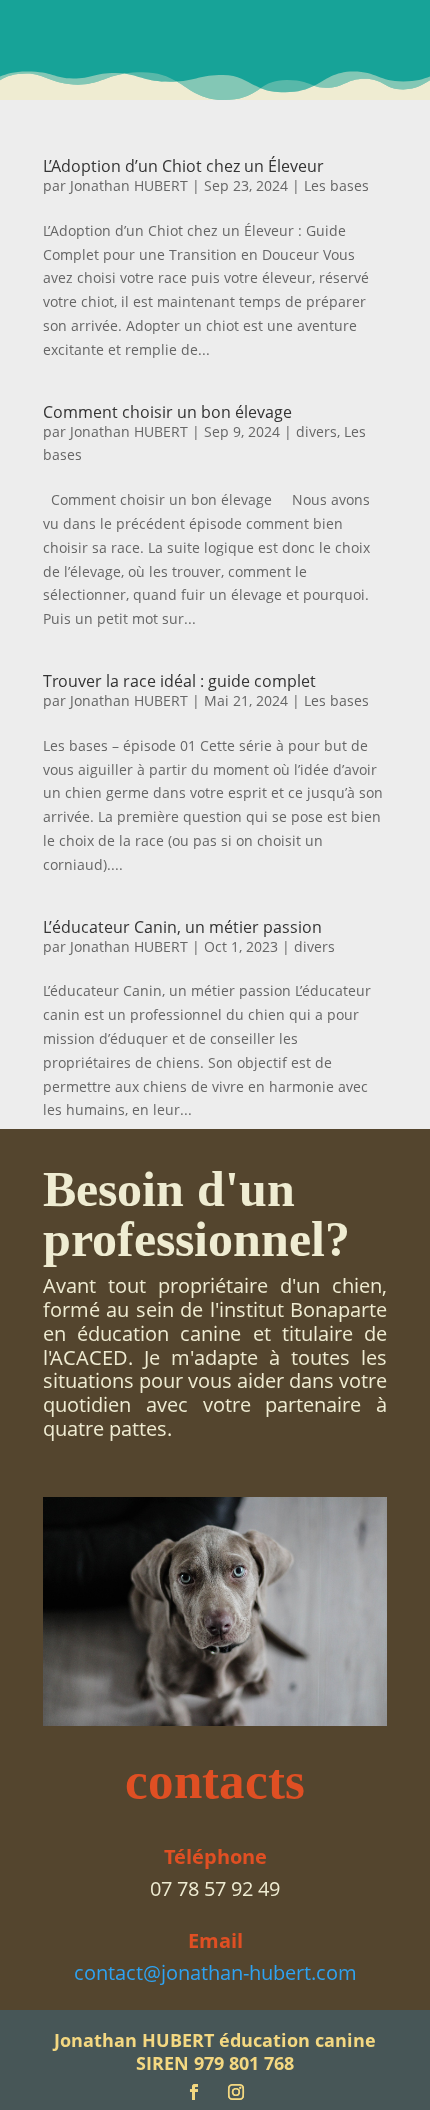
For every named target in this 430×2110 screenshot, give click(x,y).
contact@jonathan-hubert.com (215, 1972)
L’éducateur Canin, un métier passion (182, 927)
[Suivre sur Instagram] (236, 2092)
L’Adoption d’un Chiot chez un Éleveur (183, 166)
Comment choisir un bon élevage (167, 412)
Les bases (336, 185)
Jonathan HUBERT (129, 185)
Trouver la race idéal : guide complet (179, 681)
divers (316, 431)
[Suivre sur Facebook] (194, 2092)
